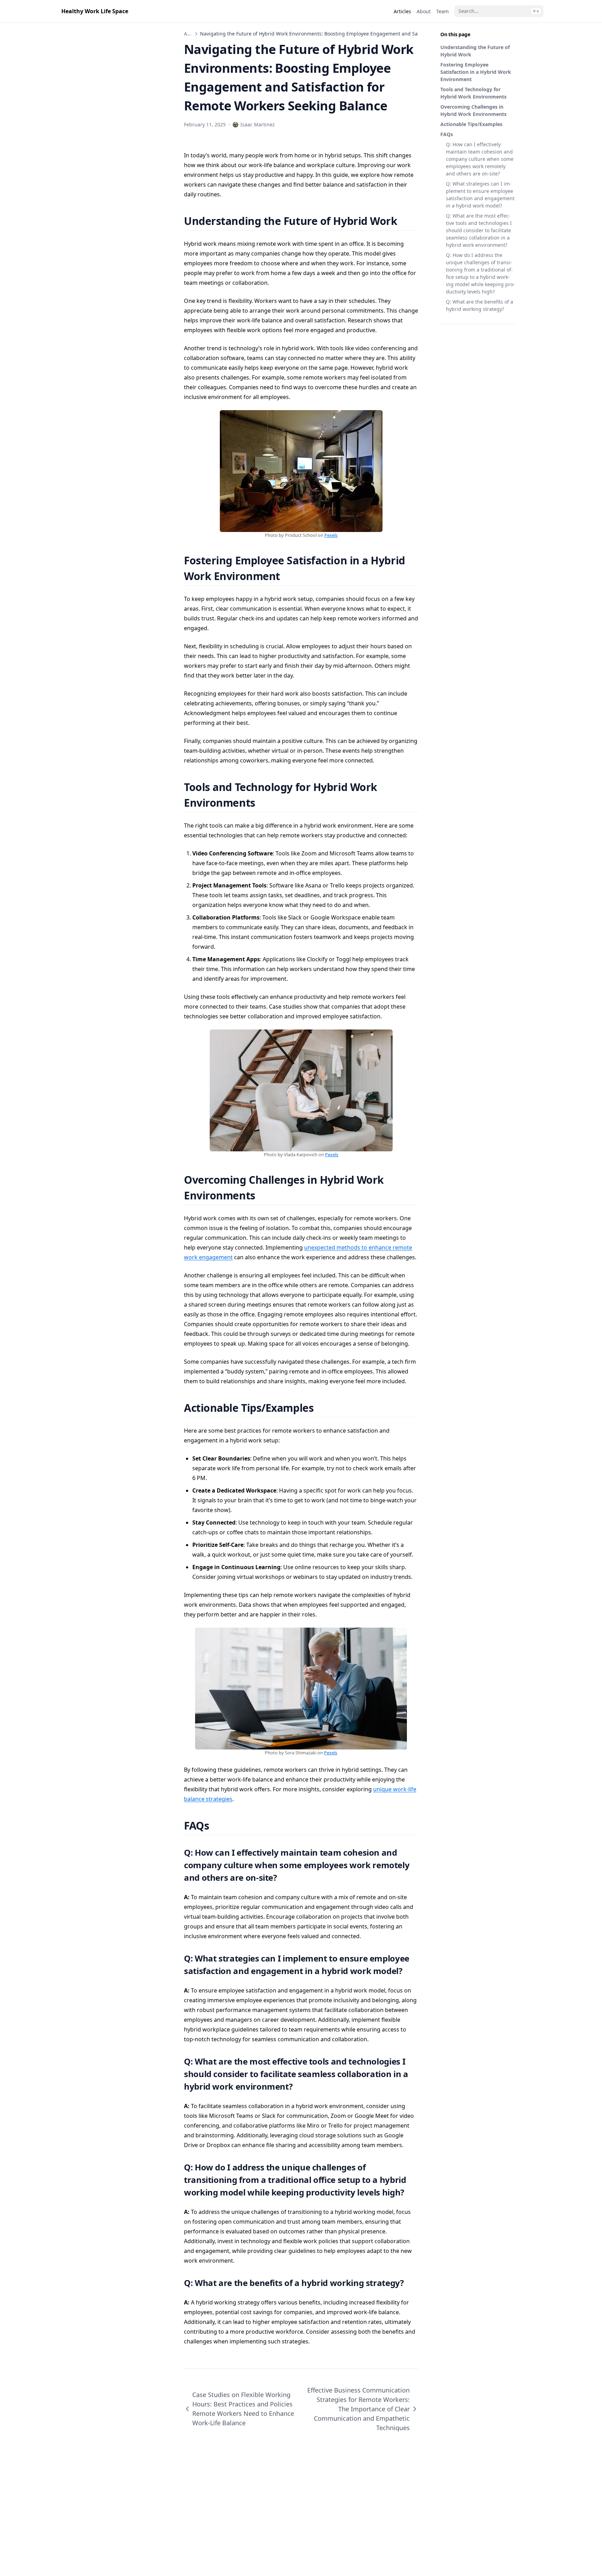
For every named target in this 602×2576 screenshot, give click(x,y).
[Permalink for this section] (406, 221)
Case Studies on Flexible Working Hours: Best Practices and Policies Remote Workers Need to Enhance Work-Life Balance (243, 2409)
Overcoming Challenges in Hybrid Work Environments (473, 110)
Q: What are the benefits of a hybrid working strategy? (480, 305)
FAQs (447, 134)
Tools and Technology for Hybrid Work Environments (473, 93)
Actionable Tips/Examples (471, 124)
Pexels (331, 535)
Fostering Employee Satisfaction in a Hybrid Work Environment (476, 72)
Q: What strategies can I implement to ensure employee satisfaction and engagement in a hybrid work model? (480, 195)
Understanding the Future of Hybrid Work (475, 51)
